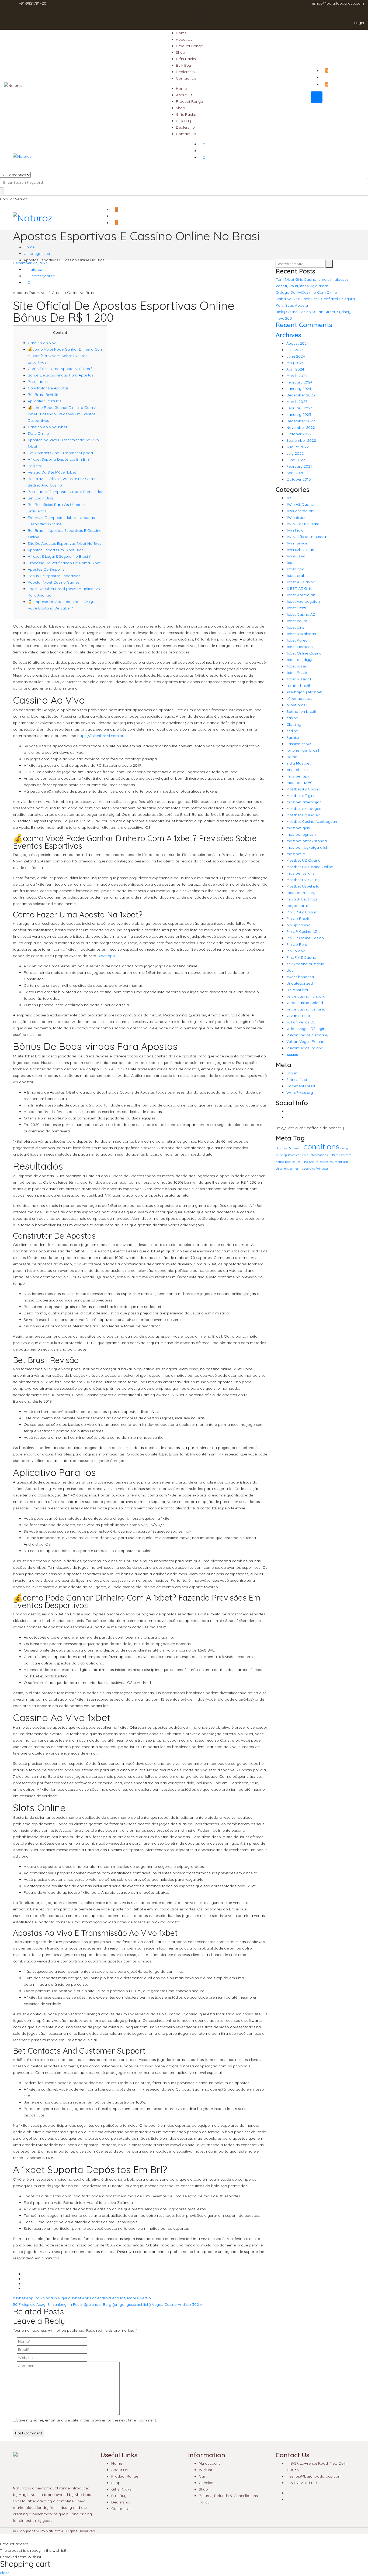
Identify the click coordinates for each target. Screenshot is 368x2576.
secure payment (331, 1162)
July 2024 (295, 350)
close (5, 2573)
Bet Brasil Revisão (44, 395)
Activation (295, 1148)
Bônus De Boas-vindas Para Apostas (61, 375)
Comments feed (301, 1086)
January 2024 (299, 389)
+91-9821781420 (33, 3)
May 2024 (295, 363)
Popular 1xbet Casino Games (54, 582)
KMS (332, 1155)
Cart (203, 2476)
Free (305, 1155)
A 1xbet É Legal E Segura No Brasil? (59, 556)
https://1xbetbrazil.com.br (100, 736)
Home (181, 33)
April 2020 (295, 473)
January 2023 (299, 415)
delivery (281, 1155)
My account (209, 2463)
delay (344, 1148)
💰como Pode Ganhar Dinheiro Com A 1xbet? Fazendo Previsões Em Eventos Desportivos (62, 414)
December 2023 (301, 395)
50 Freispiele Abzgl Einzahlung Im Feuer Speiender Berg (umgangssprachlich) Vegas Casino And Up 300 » (107, 2304)
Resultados (38, 382)
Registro (35, 466)
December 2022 (301, 421)
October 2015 (299, 479)
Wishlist (206, 2470)
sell (346, 1162)
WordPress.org (300, 1092)
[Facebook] (288, 1111)
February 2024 (299, 382)
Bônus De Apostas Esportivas (54, 576)
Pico (305, 1162)
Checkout (207, 2483)
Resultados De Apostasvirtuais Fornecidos (65, 492)
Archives (288, 335)
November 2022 (301, 427)
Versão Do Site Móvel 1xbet (52, 472)
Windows (322, 1169)
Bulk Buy (183, 65)
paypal (297, 1162)
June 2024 (296, 356)
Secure (314, 1162)
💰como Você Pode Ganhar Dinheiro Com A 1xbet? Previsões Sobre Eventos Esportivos (65, 356)
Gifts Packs (186, 59)
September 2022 (301, 440)
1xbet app (106, 956)
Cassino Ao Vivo (42, 343)
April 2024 (295, 369)
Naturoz (34, 269)
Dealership (185, 72)
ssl (292, 1169)
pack (288, 1162)
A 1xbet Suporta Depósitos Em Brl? (59, 459)
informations (319, 1155)
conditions (321, 1146)
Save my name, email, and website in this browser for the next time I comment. (87, 2420)
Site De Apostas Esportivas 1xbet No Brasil (65, 543)
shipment (282, 1169)
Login (359, 23)
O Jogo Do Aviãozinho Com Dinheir (307, 292)
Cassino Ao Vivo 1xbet (47, 427)
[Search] (329, 264)
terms (299, 1169)
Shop (180, 52)
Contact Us (186, 78)
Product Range (189, 46)
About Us (184, 39)
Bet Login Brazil (41, 498)
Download (295, 1155)
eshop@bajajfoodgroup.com (338, 3)
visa (313, 1169)
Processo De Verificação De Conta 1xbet (64, 563)
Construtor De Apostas (48, 388)
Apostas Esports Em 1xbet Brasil (56, 550)
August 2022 (298, 447)
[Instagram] (288, 1118)
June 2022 (296, 460)
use (306, 1169)
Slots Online (38, 433)
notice (280, 1162)
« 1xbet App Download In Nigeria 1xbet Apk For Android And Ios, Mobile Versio (82, 2298)
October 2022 (299, 434)
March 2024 (297, 376)
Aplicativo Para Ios (44, 401)
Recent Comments (304, 325)
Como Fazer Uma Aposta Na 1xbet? (60, 369)
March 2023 (297, 402)
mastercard (344, 1155)
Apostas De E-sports (46, 569)
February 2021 (299, 466)
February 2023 (299, 408)
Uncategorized (37, 254)
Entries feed (297, 1080)
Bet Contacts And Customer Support (60, 453)
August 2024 (298, 343)
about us (282, 1148)
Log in (292, 1073)
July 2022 (295, 453)
